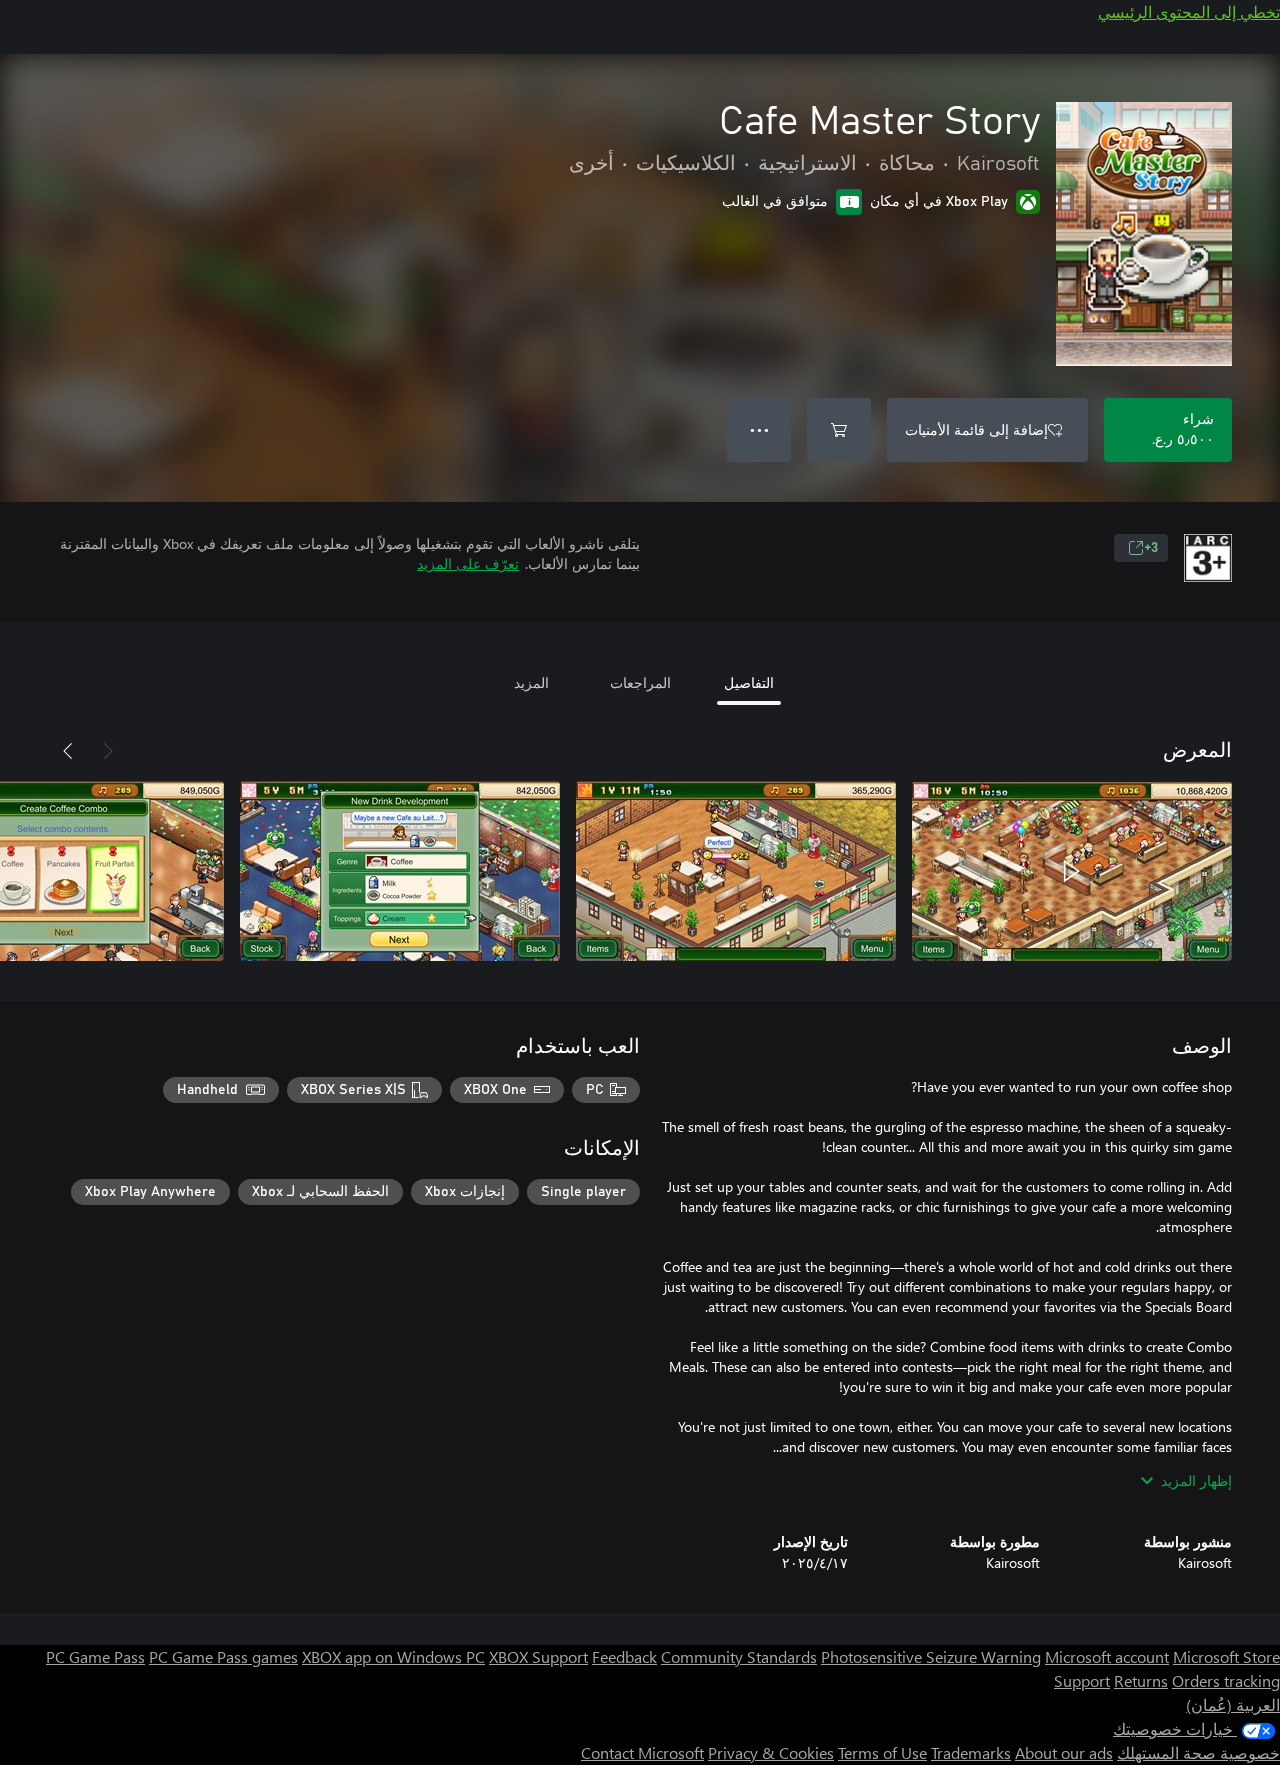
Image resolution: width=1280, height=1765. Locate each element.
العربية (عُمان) (1233, 1704)
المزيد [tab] (531, 682)
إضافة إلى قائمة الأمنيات (976, 429)
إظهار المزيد (1196, 1480)
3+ (1151, 548)
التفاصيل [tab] (749, 682)
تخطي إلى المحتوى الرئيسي (1189, 11)
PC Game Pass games (223, 1656)
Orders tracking (1226, 1680)
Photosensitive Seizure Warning (931, 1656)
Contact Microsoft (642, 1752)
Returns (1141, 1680)
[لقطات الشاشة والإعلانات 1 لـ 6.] (1072, 871)
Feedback (624, 1656)
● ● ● (759, 429)
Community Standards (739, 1656)
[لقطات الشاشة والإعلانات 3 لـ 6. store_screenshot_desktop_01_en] (400, 871)
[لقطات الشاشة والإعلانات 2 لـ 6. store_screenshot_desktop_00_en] (736, 871)
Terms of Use (882, 1752)
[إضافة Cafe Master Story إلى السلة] (839, 430)
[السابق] (108, 751)
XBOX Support (538, 1656)
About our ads (1064, 1752)
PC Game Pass (95, 1656)
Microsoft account (1107, 1656)
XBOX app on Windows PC (393, 1656)
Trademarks (971, 1752)
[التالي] (68, 751)
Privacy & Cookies (771, 1752)
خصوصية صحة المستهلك (1198, 1752)
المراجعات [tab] (640, 682)
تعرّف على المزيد (468, 563)
